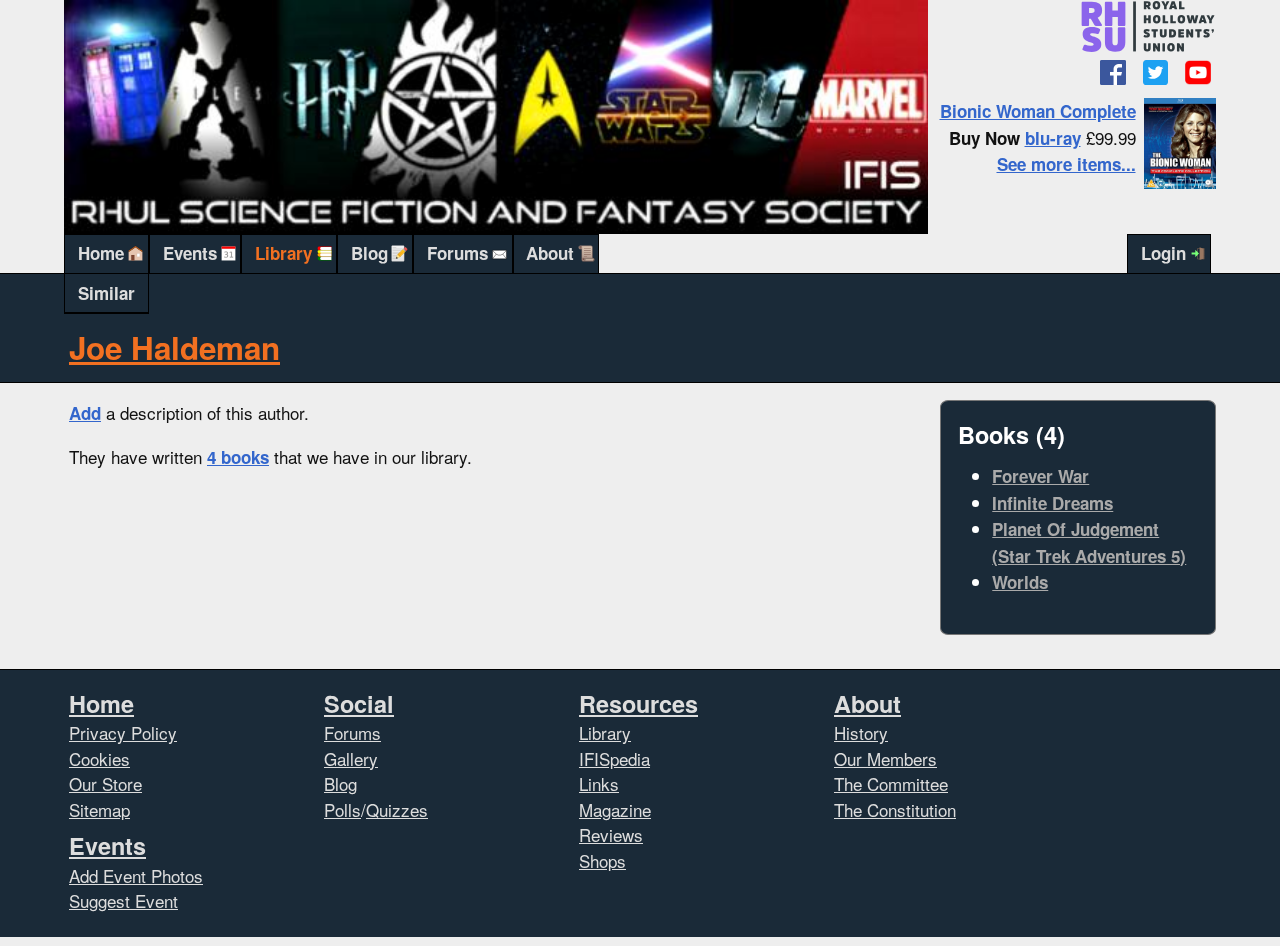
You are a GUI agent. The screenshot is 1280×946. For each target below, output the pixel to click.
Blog (369, 253)
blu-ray (1053, 138)
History (861, 732)
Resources (638, 703)
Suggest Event (123, 900)
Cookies (99, 758)
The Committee (891, 783)
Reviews (611, 834)
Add (85, 413)
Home (101, 253)
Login (1163, 253)
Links (599, 783)
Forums (457, 253)
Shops (602, 860)
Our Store (105, 783)
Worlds (1020, 582)
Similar (106, 293)
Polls (342, 809)
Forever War (1040, 476)
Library (283, 253)
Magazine (615, 809)
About (550, 253)
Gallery (351, 758)
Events (190, 253)
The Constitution (895, 809)
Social (359, 703)
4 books (238, 457)
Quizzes (397, 809)
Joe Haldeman (174, 347)
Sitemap (99, 809)
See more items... (1066, 164)
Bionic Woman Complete (1038, 111)
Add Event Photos (136, 875)
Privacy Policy (123, 732)
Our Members (885, 758)
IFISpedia (614, 758)
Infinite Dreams (1052, 503)
